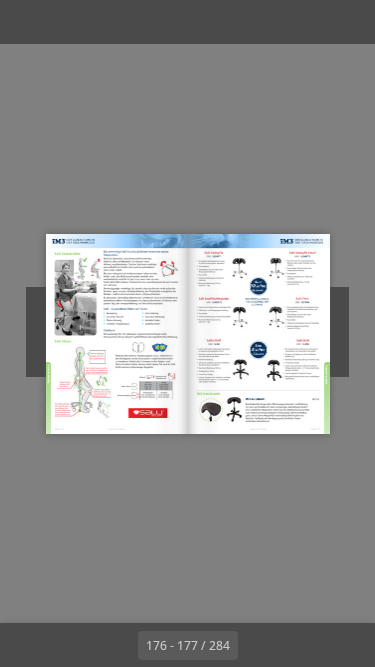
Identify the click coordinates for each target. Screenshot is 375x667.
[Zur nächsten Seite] (260, 645)
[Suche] (72, 22)
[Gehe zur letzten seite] (304, 645)
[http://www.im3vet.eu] (116, 429)
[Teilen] (303, 22)
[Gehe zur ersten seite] (72, 645)
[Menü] (28, 22)
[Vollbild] (347, 22)
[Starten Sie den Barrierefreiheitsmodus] (116, 22)
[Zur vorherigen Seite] (116, 645)
